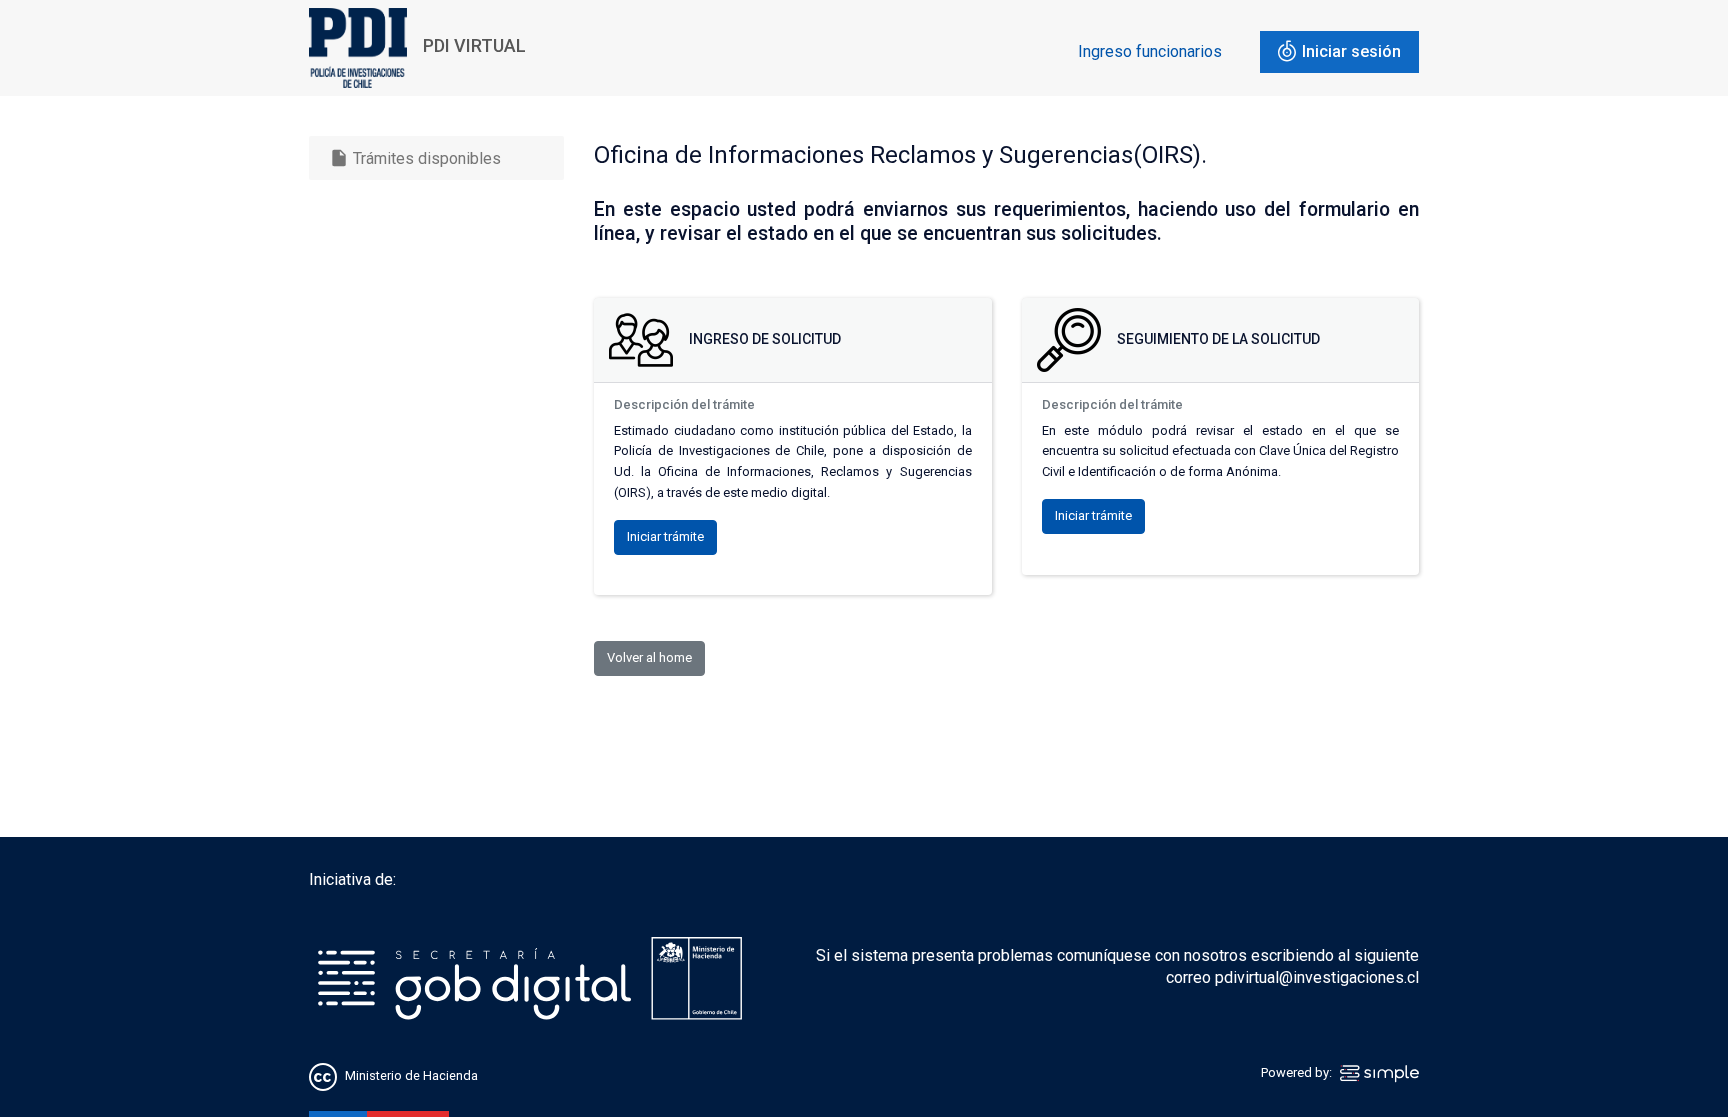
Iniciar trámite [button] (665, 536)
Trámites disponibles (415, 158)
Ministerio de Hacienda (411, 1075)
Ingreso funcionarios (1150, 51)
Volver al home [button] (649, 657)
